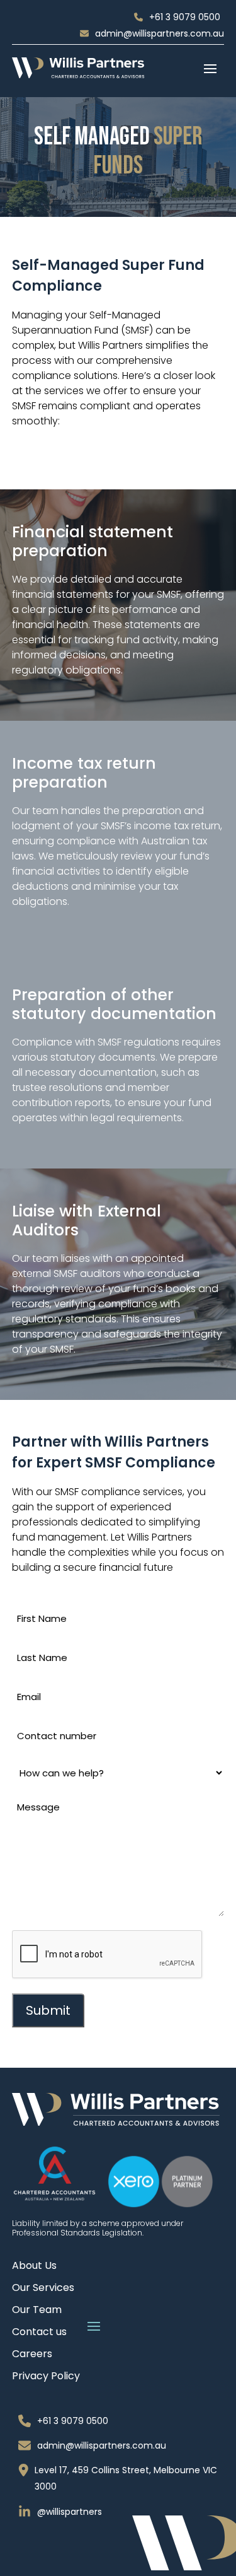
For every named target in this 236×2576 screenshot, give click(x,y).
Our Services (43, 2289)
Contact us (39, 2333)
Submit (48, 2010)
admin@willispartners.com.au (160, 33)
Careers (32, 2355)
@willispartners (70, 2512)
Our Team (37, 2311)
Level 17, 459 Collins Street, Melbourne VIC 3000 (126, 2478)
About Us (34, 2267)
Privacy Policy (46, 2377)
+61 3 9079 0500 (185, 17)
